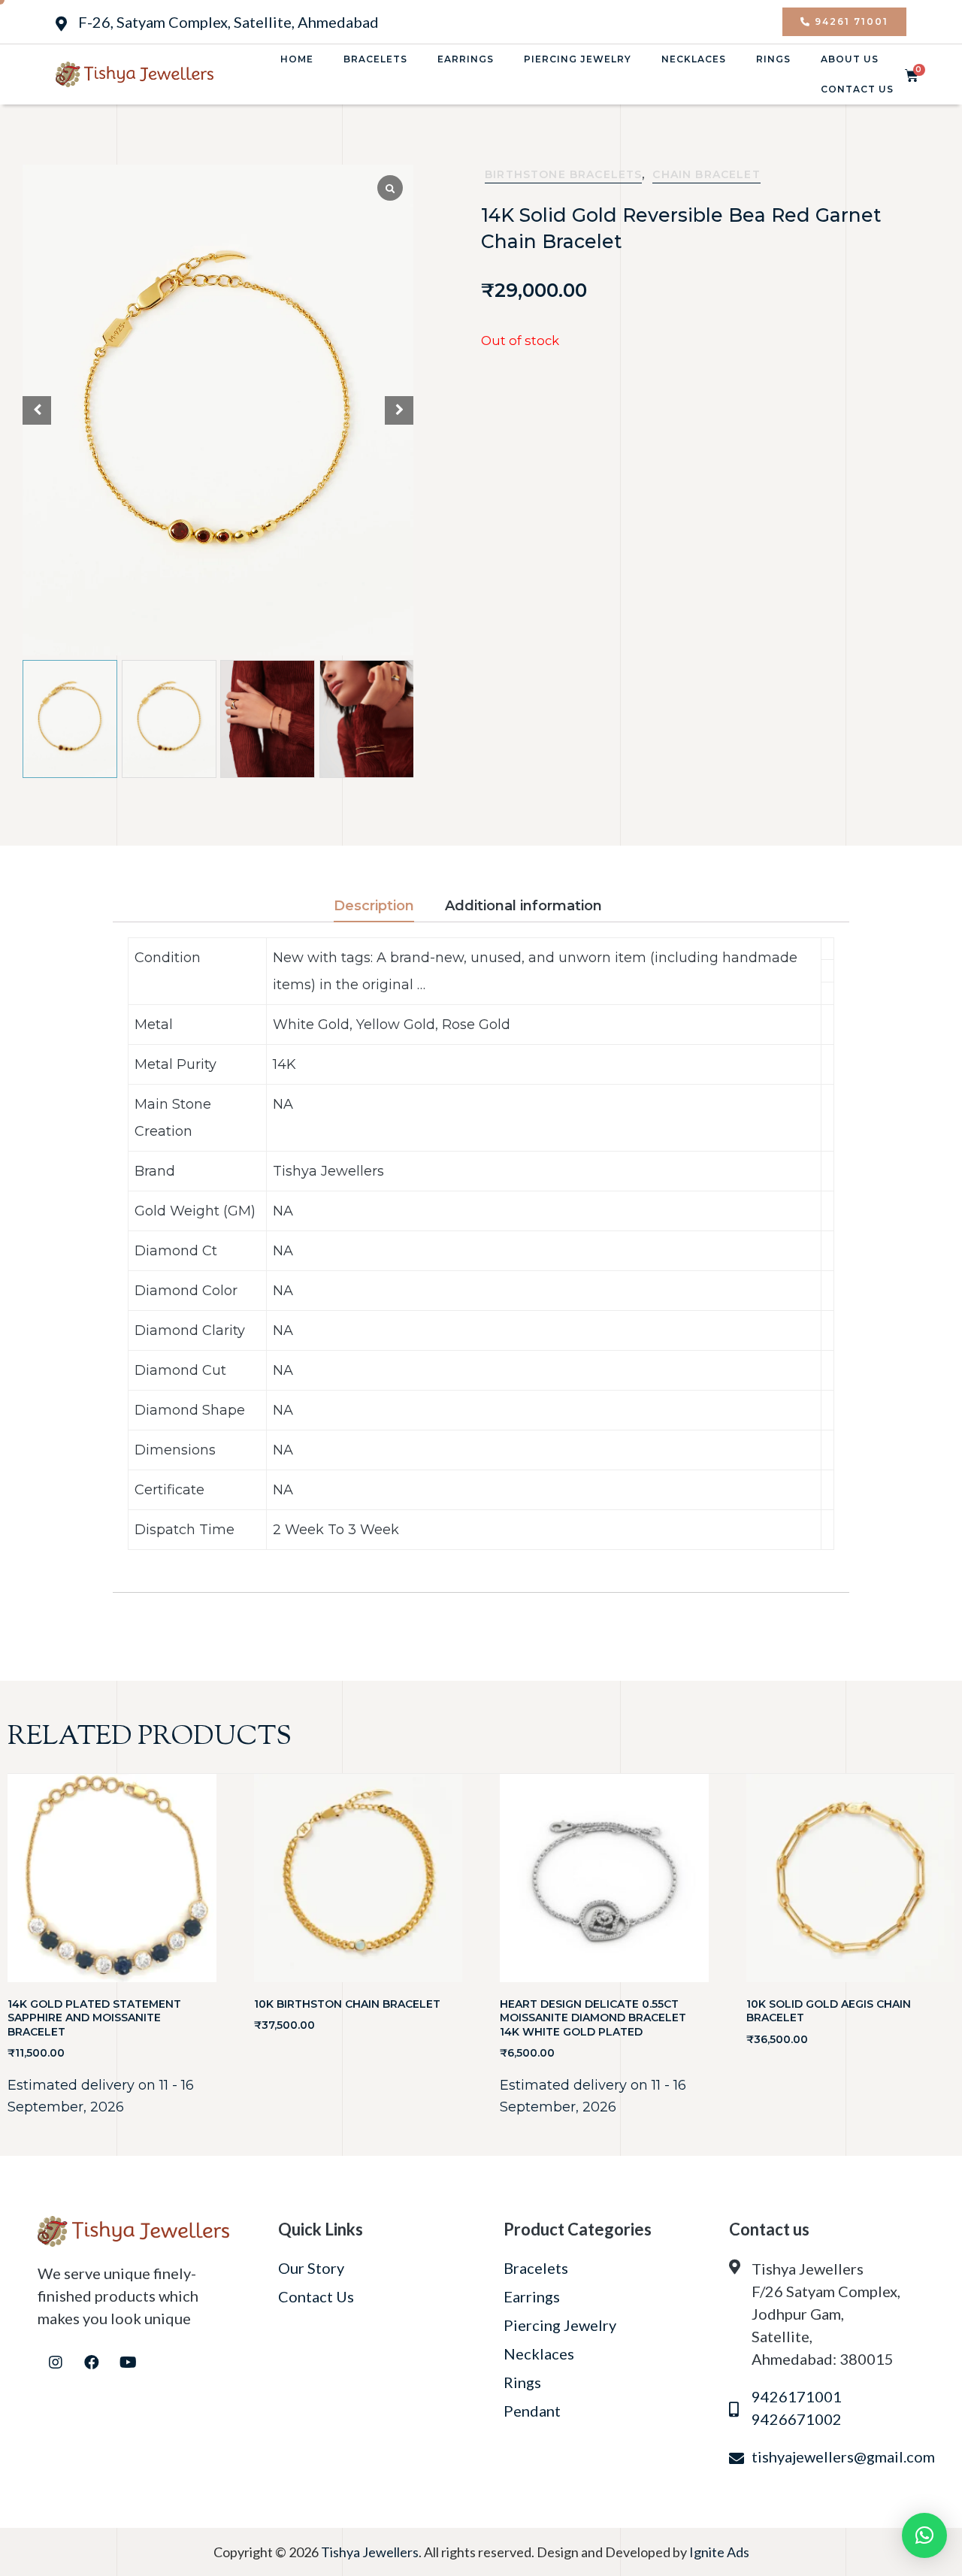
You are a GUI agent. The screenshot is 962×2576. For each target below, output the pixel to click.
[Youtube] (128, 2363)
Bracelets (375, 59)
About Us (850, 59)
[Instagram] (56, 2363)
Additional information (523, 906)
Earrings (466, 59)
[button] (844, 22)
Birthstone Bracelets (563, 174)
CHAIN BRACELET (706, 174)
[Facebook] (92, 2363)
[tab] (387, 907)
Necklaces (694, 59)
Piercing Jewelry (578, 59)
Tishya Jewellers (370, 2552)
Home (297, 59)
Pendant (532, 2411)
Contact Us (857, 89)
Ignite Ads (719, 2552)
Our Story (311, 2268)
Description (374, 906)
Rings (773, 59)
